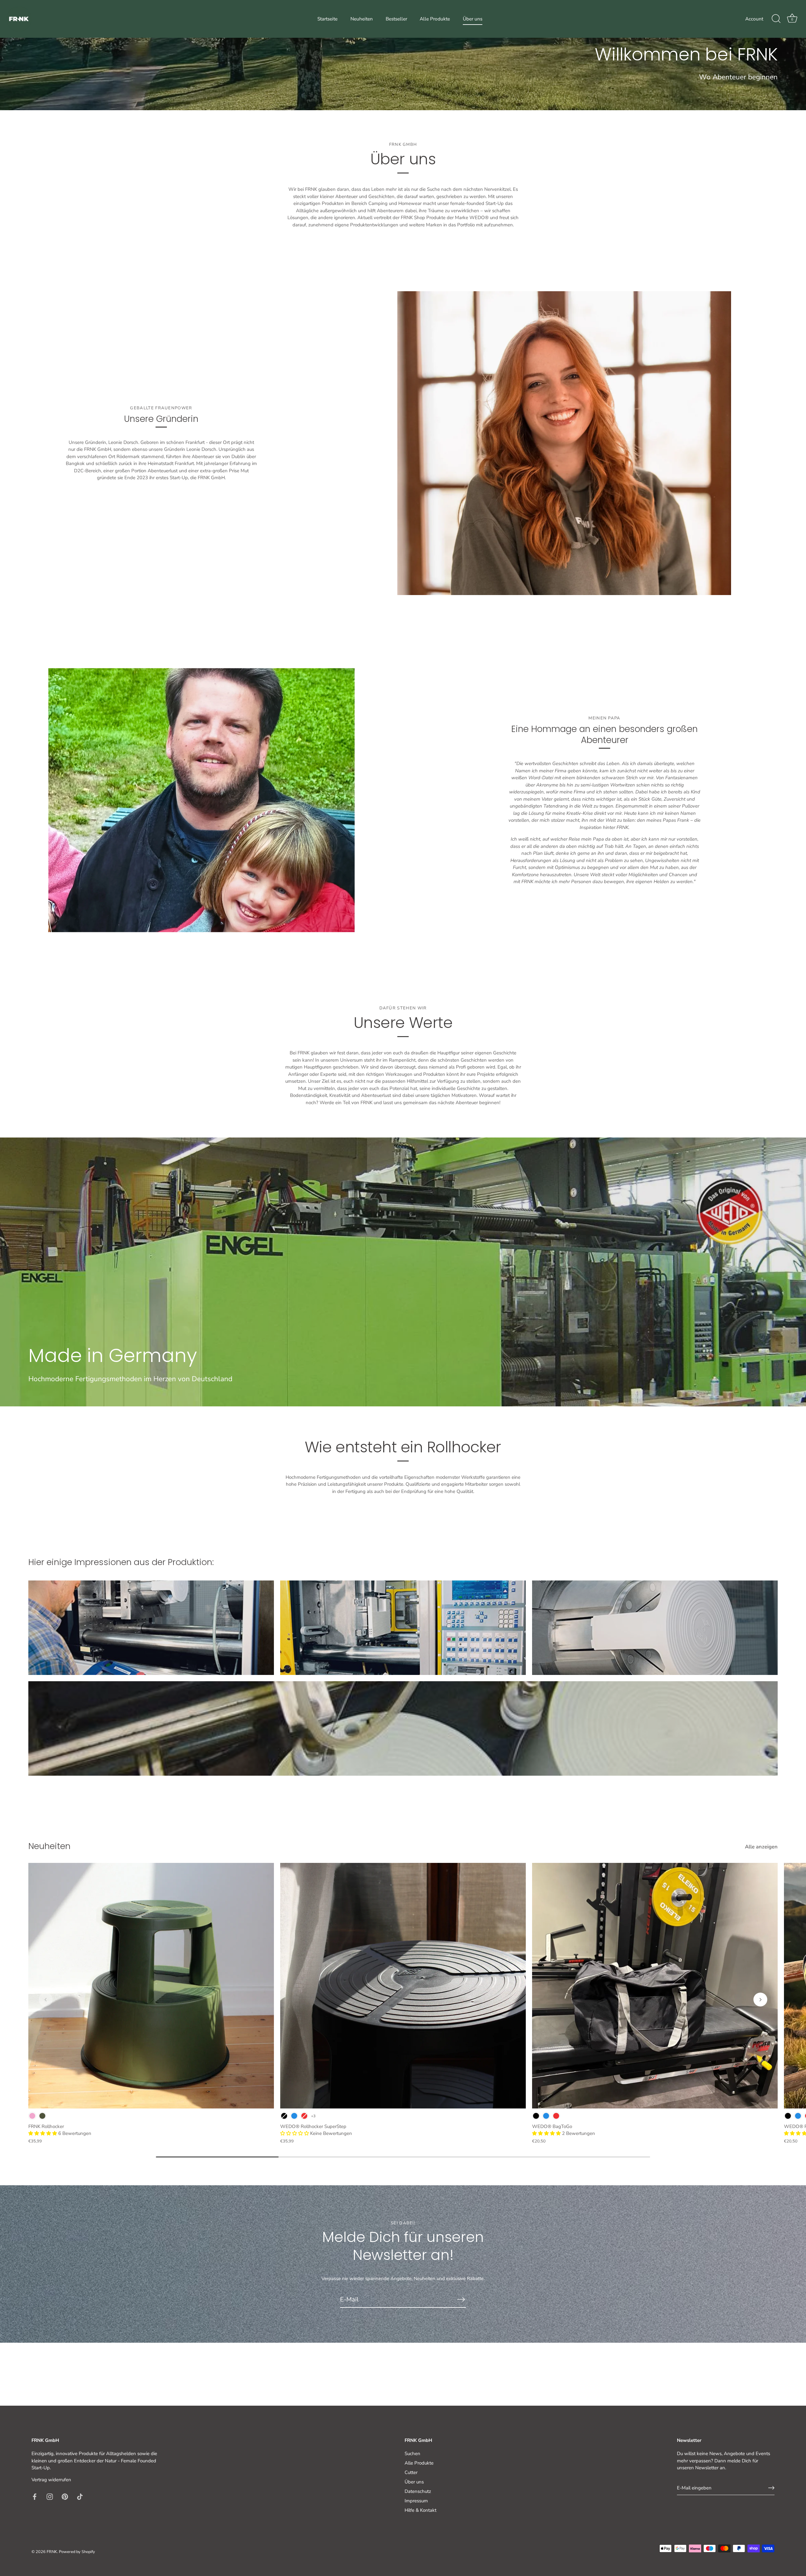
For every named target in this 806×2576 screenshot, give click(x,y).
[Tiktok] (80, 2496)
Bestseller (396, 19)
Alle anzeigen (761, 1847)
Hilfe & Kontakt (420, 2510)
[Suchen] (776, 19)
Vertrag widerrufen (51, 2480)
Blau (294, 2116)
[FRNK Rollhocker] (151, 1986)
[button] (43, 2133)
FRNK (52, 2552)
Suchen (412, 2454)
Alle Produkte (435, 19)
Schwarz (284, 2116)
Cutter (411, 2472)
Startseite (327, 19)
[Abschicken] (461, 2299)
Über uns (473, 19)
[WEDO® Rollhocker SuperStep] (403, 1986)
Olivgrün (42, 2116)
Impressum (416, 2501)
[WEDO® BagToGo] (655, 1986)
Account (754, 19)
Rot (304, 2116)
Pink (32, 2116)
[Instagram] (50, 2496)
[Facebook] (35, 2496)
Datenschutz (418, 2491)
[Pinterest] (65, 2496)
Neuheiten (362, 19)
